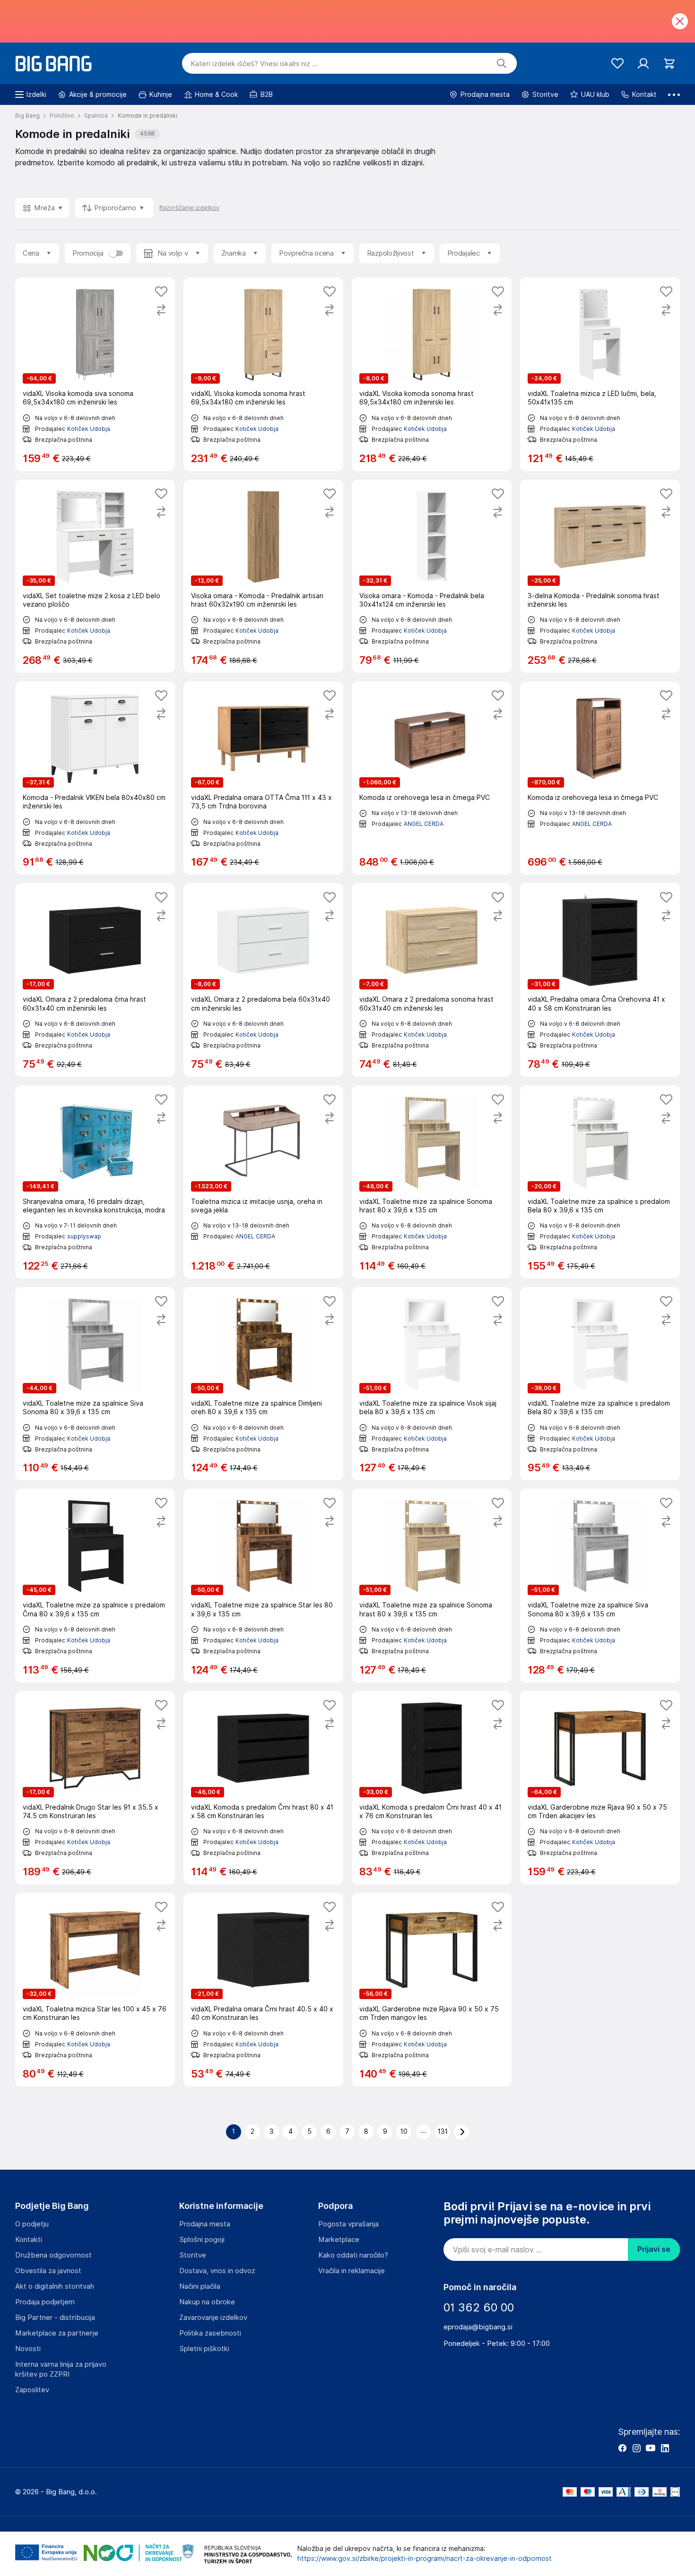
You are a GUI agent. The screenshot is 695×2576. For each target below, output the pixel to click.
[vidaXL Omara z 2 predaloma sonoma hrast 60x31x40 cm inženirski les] (432, 980)
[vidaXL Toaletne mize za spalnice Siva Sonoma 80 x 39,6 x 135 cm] (95, 1384)
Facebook (622, 2448)
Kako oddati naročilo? (353, 2255)
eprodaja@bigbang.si (478, 2327)
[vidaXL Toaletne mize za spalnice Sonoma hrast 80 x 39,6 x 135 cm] (432, 1182)
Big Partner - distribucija (55, 2318)
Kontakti (29, 2240)
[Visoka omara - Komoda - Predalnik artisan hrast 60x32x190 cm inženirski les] (263, 576)
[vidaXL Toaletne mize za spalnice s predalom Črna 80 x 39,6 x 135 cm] (95, 1585)
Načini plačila (200, 2286)
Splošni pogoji (202, 2240)
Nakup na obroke (207, 2302)
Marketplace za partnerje (57, 2333)
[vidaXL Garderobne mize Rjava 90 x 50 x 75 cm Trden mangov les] (432, 1989)
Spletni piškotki (204, 2349)
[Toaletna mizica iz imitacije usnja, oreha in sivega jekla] (263, 1182)
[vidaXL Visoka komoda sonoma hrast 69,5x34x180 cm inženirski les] (263, 374)
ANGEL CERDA (424, 824)
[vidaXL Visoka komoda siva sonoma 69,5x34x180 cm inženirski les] (95, 374)
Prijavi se (654, 2249)
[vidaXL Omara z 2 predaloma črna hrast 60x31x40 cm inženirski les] (95, 980)
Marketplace (339, 2240)
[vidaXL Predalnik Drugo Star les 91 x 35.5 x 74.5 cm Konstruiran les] (95, 1788)
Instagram (636, 2448)
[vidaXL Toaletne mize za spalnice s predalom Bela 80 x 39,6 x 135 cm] (600, 1182)
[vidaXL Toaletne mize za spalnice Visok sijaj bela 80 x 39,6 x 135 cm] (432, 1384)
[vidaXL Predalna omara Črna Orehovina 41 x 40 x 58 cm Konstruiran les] (600, 980)
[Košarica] (669, 64)
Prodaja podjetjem (45, 2302)
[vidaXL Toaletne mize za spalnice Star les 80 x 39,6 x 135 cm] (263, 1585)
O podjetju (32, 2224)
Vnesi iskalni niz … (254, 64)
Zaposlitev (32, 2390)
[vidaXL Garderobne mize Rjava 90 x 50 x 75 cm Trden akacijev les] (600, 1788)
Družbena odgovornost (53, 2255)
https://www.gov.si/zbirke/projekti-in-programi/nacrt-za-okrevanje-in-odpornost (425, 2559)
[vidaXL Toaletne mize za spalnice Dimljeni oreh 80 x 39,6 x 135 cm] (263, 1384)
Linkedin (665, 2448)
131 (443, 2131)
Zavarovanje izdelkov (213, 2318)
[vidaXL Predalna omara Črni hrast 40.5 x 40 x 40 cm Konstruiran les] (263, 1989)
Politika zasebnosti (210, 2333)
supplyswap (84, 1236)
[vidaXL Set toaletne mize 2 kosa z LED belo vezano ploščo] (95, 576)
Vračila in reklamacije (352, 2271)
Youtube (651, 2448)
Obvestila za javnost (48, 2271)
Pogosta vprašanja (348, 2224)
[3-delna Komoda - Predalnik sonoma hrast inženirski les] (600, 576)
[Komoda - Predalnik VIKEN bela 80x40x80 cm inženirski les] (95, 778)
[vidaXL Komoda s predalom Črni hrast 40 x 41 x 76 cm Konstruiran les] (432, 1788)
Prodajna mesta (205, 2224)
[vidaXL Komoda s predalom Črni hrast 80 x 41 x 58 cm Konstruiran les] (263, 1788)
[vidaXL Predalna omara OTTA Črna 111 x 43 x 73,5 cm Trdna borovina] (263, 778)
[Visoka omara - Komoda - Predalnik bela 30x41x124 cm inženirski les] (432, 576)
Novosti (28, 2349)
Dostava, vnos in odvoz (217, 2271)
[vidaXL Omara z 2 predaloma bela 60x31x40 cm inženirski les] (263, 980)
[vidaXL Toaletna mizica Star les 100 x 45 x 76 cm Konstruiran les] (95, 1989)
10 (404, 2131)
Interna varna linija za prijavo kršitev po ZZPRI (61, 2369)
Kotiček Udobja (89, 429)
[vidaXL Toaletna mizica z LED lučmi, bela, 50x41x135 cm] (600, 374)
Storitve (193, 2255)
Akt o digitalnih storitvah (55, 2286)
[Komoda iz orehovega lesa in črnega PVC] (432, 778)
